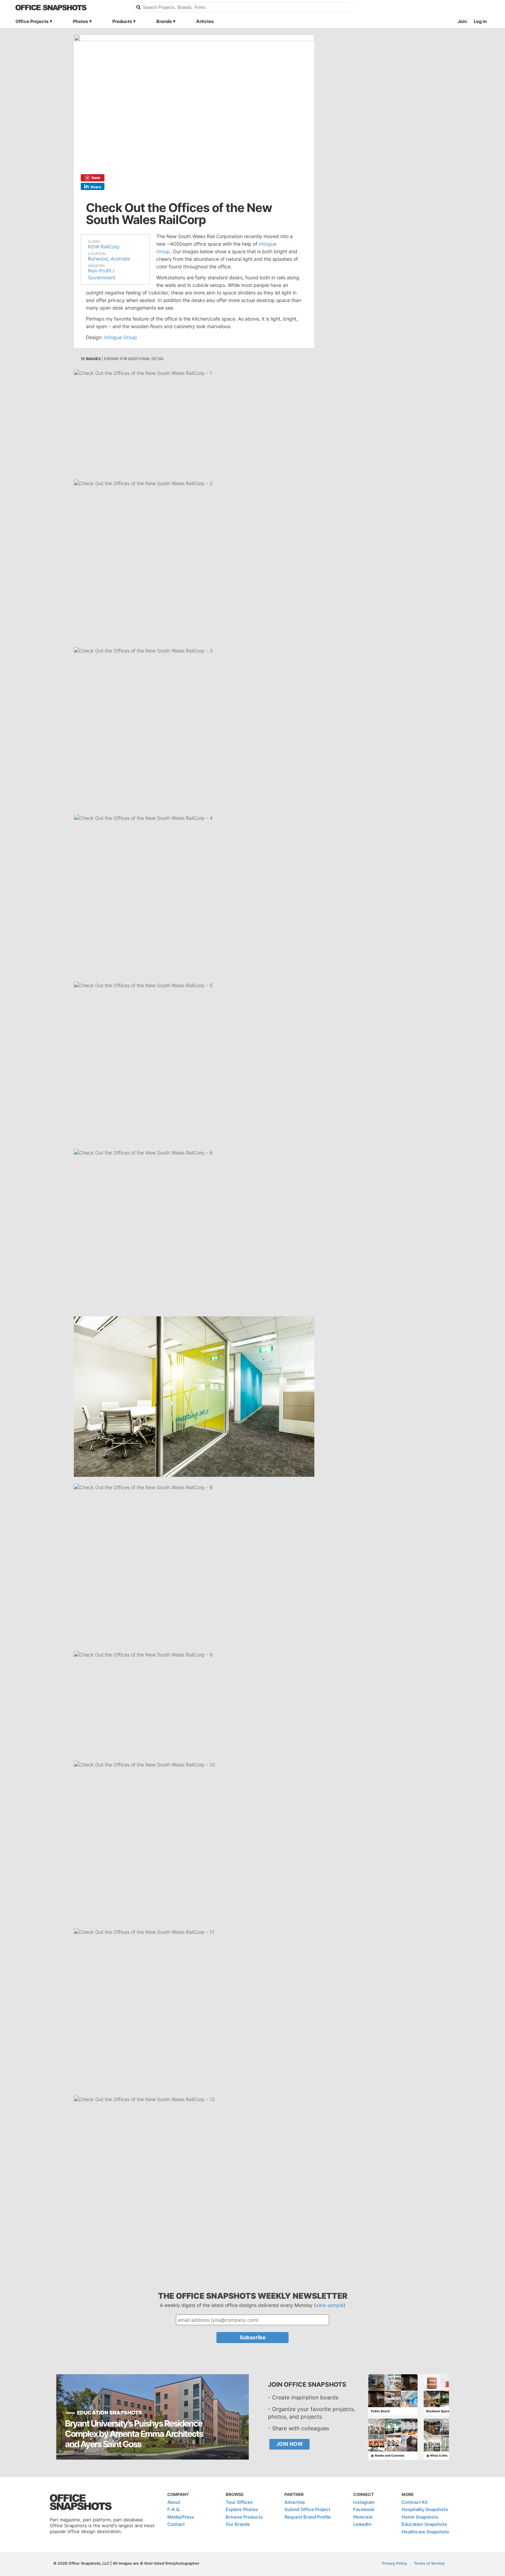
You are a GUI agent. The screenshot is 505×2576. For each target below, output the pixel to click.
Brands (164, 21)
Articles (205, 21)
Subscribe (253, 2337)
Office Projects (32, 21)
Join (462, 21)
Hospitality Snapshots (425, 2509)
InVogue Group (121, 337)
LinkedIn (362, 2524)
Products (122, 21)
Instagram (364, 2502)
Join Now (289, 2444)
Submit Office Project (307, 2509)
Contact (176, 2524)
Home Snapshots (420, 2517)
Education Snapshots (424, 2524)
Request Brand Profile (308, 2517)
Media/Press (181, 2517)
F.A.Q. (174, 2509)
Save (96, 178)
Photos (80, 21)
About (174, 2502)
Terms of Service (429, 2563)
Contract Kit (415, 2502)
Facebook (364, 2509)
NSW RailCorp (104, 247)
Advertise (295, 2502)
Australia (120, 259)
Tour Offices (239, 2502)
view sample (330, 2305)
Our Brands (238, 2524)
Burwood (98, 259)
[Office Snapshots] (70, 8)
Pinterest (363, 2517)
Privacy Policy (395, 2563)
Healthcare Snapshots (425, 2532)
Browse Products (244, 2517)
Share (96, 187)
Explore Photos (242, 2509)
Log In (480, 21)
